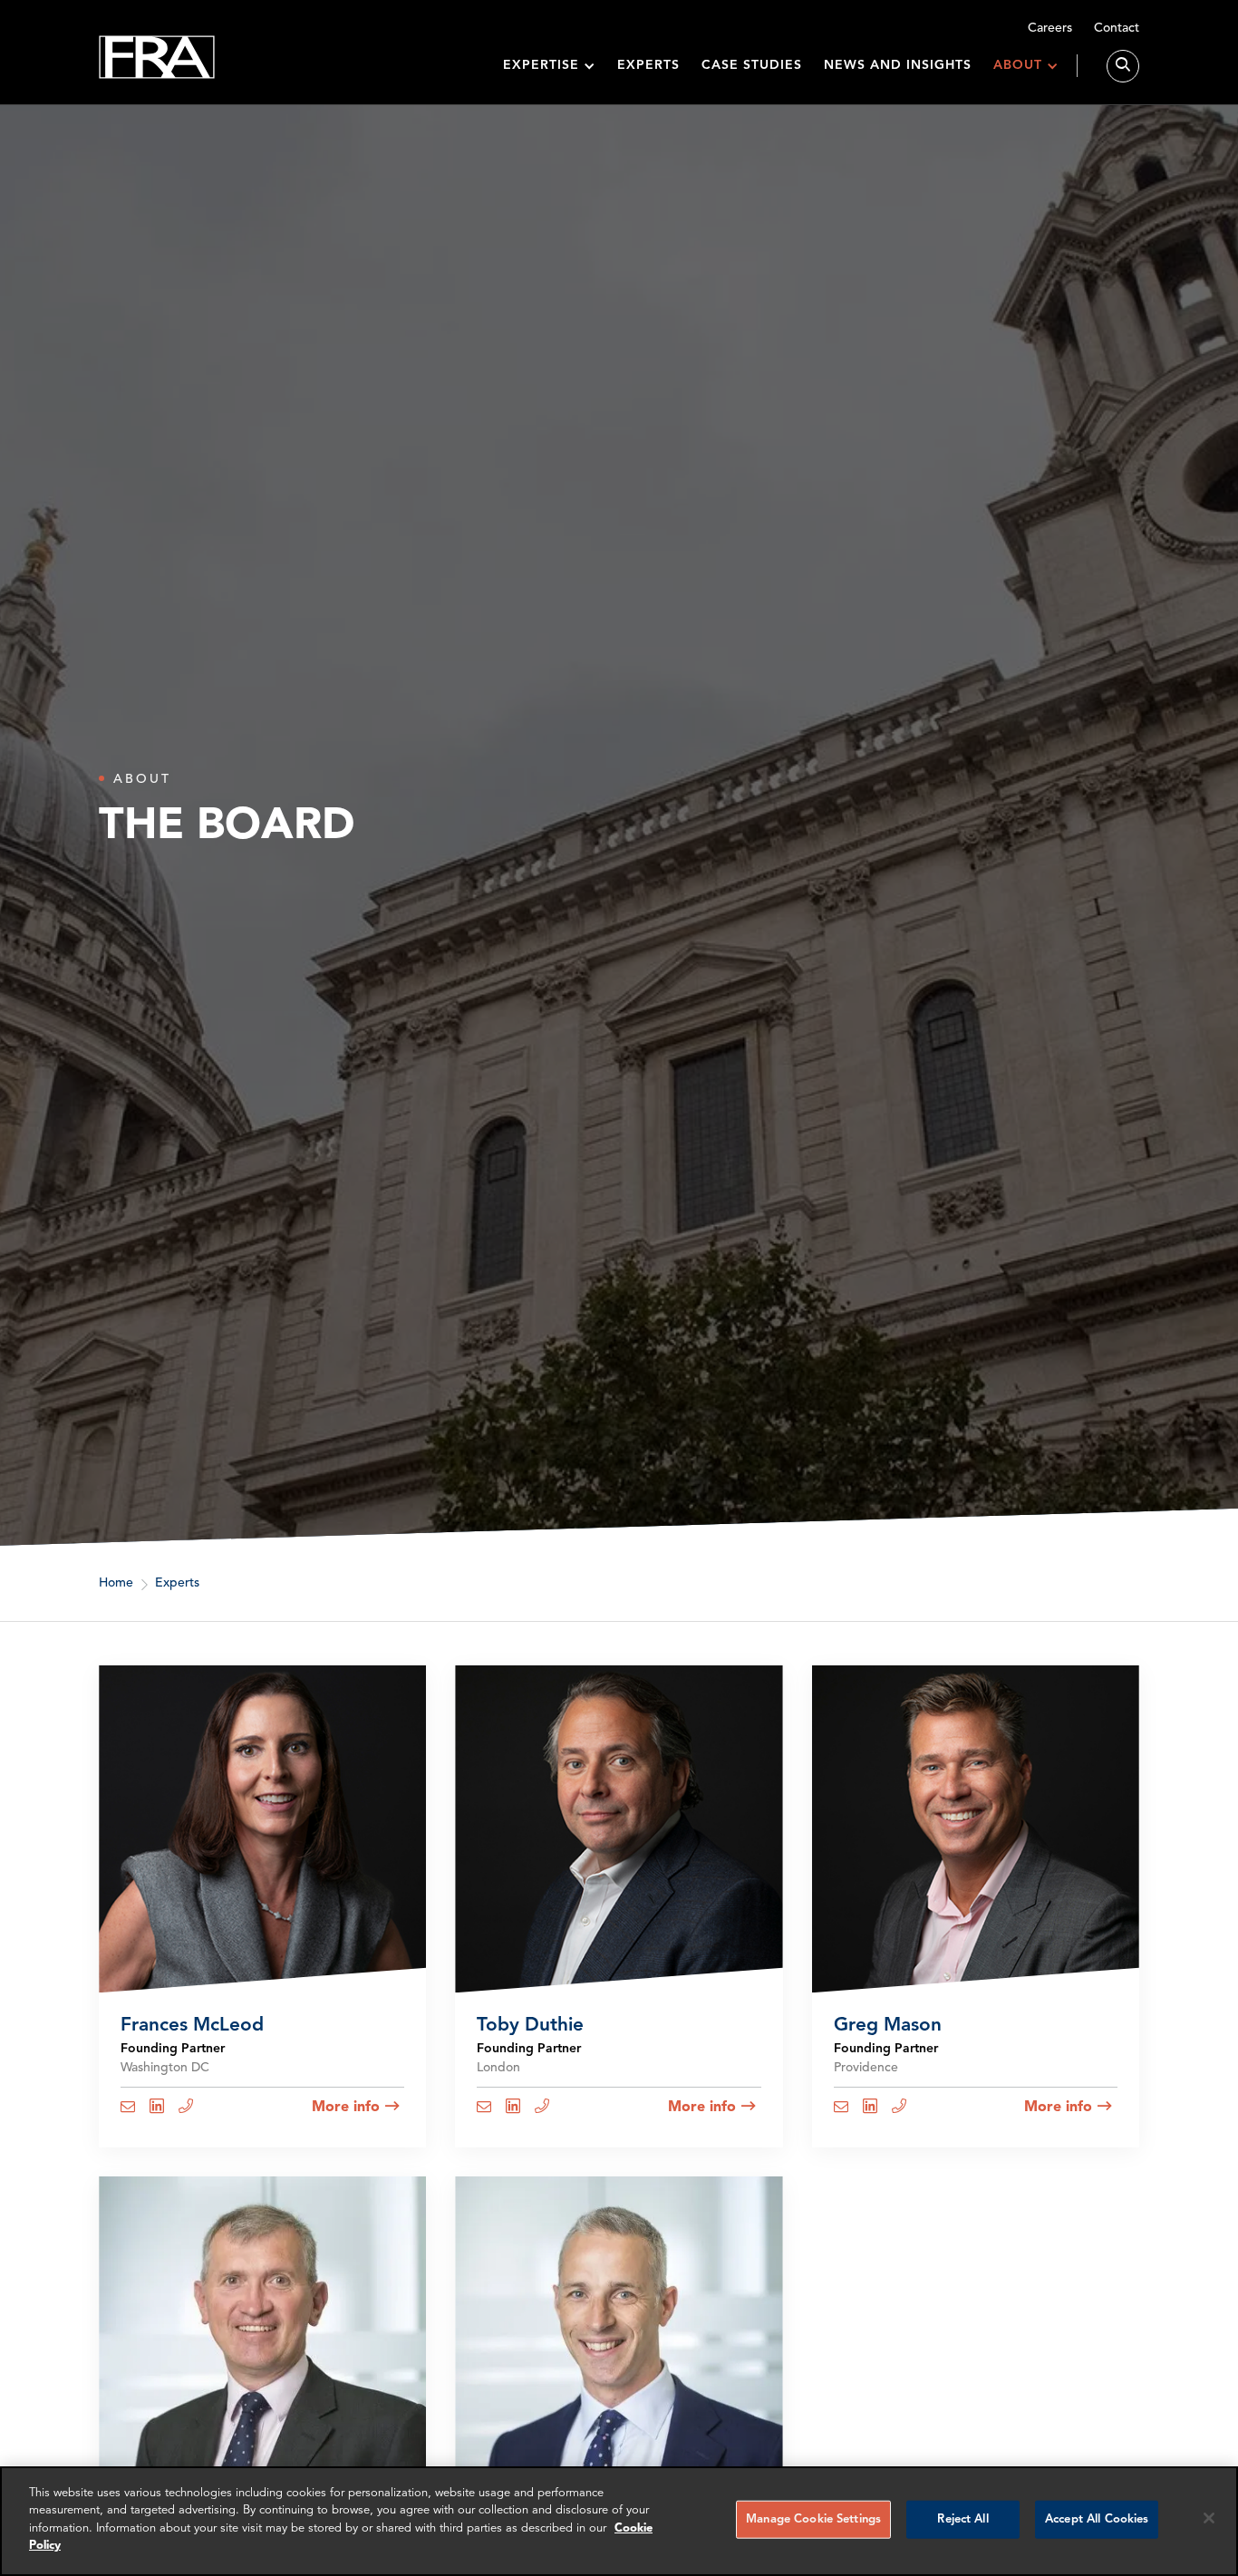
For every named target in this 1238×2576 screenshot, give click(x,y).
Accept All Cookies (1097, 2519)
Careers (1050, 28)
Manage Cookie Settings (813, 2519)
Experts (648, 65)
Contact (1117, 28)
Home (116, 1583)
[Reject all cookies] (1209, 2518)
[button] (549, 66)
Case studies (752, 65)
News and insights (898, 65)
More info (346, 2107)
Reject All (962, 2519)
